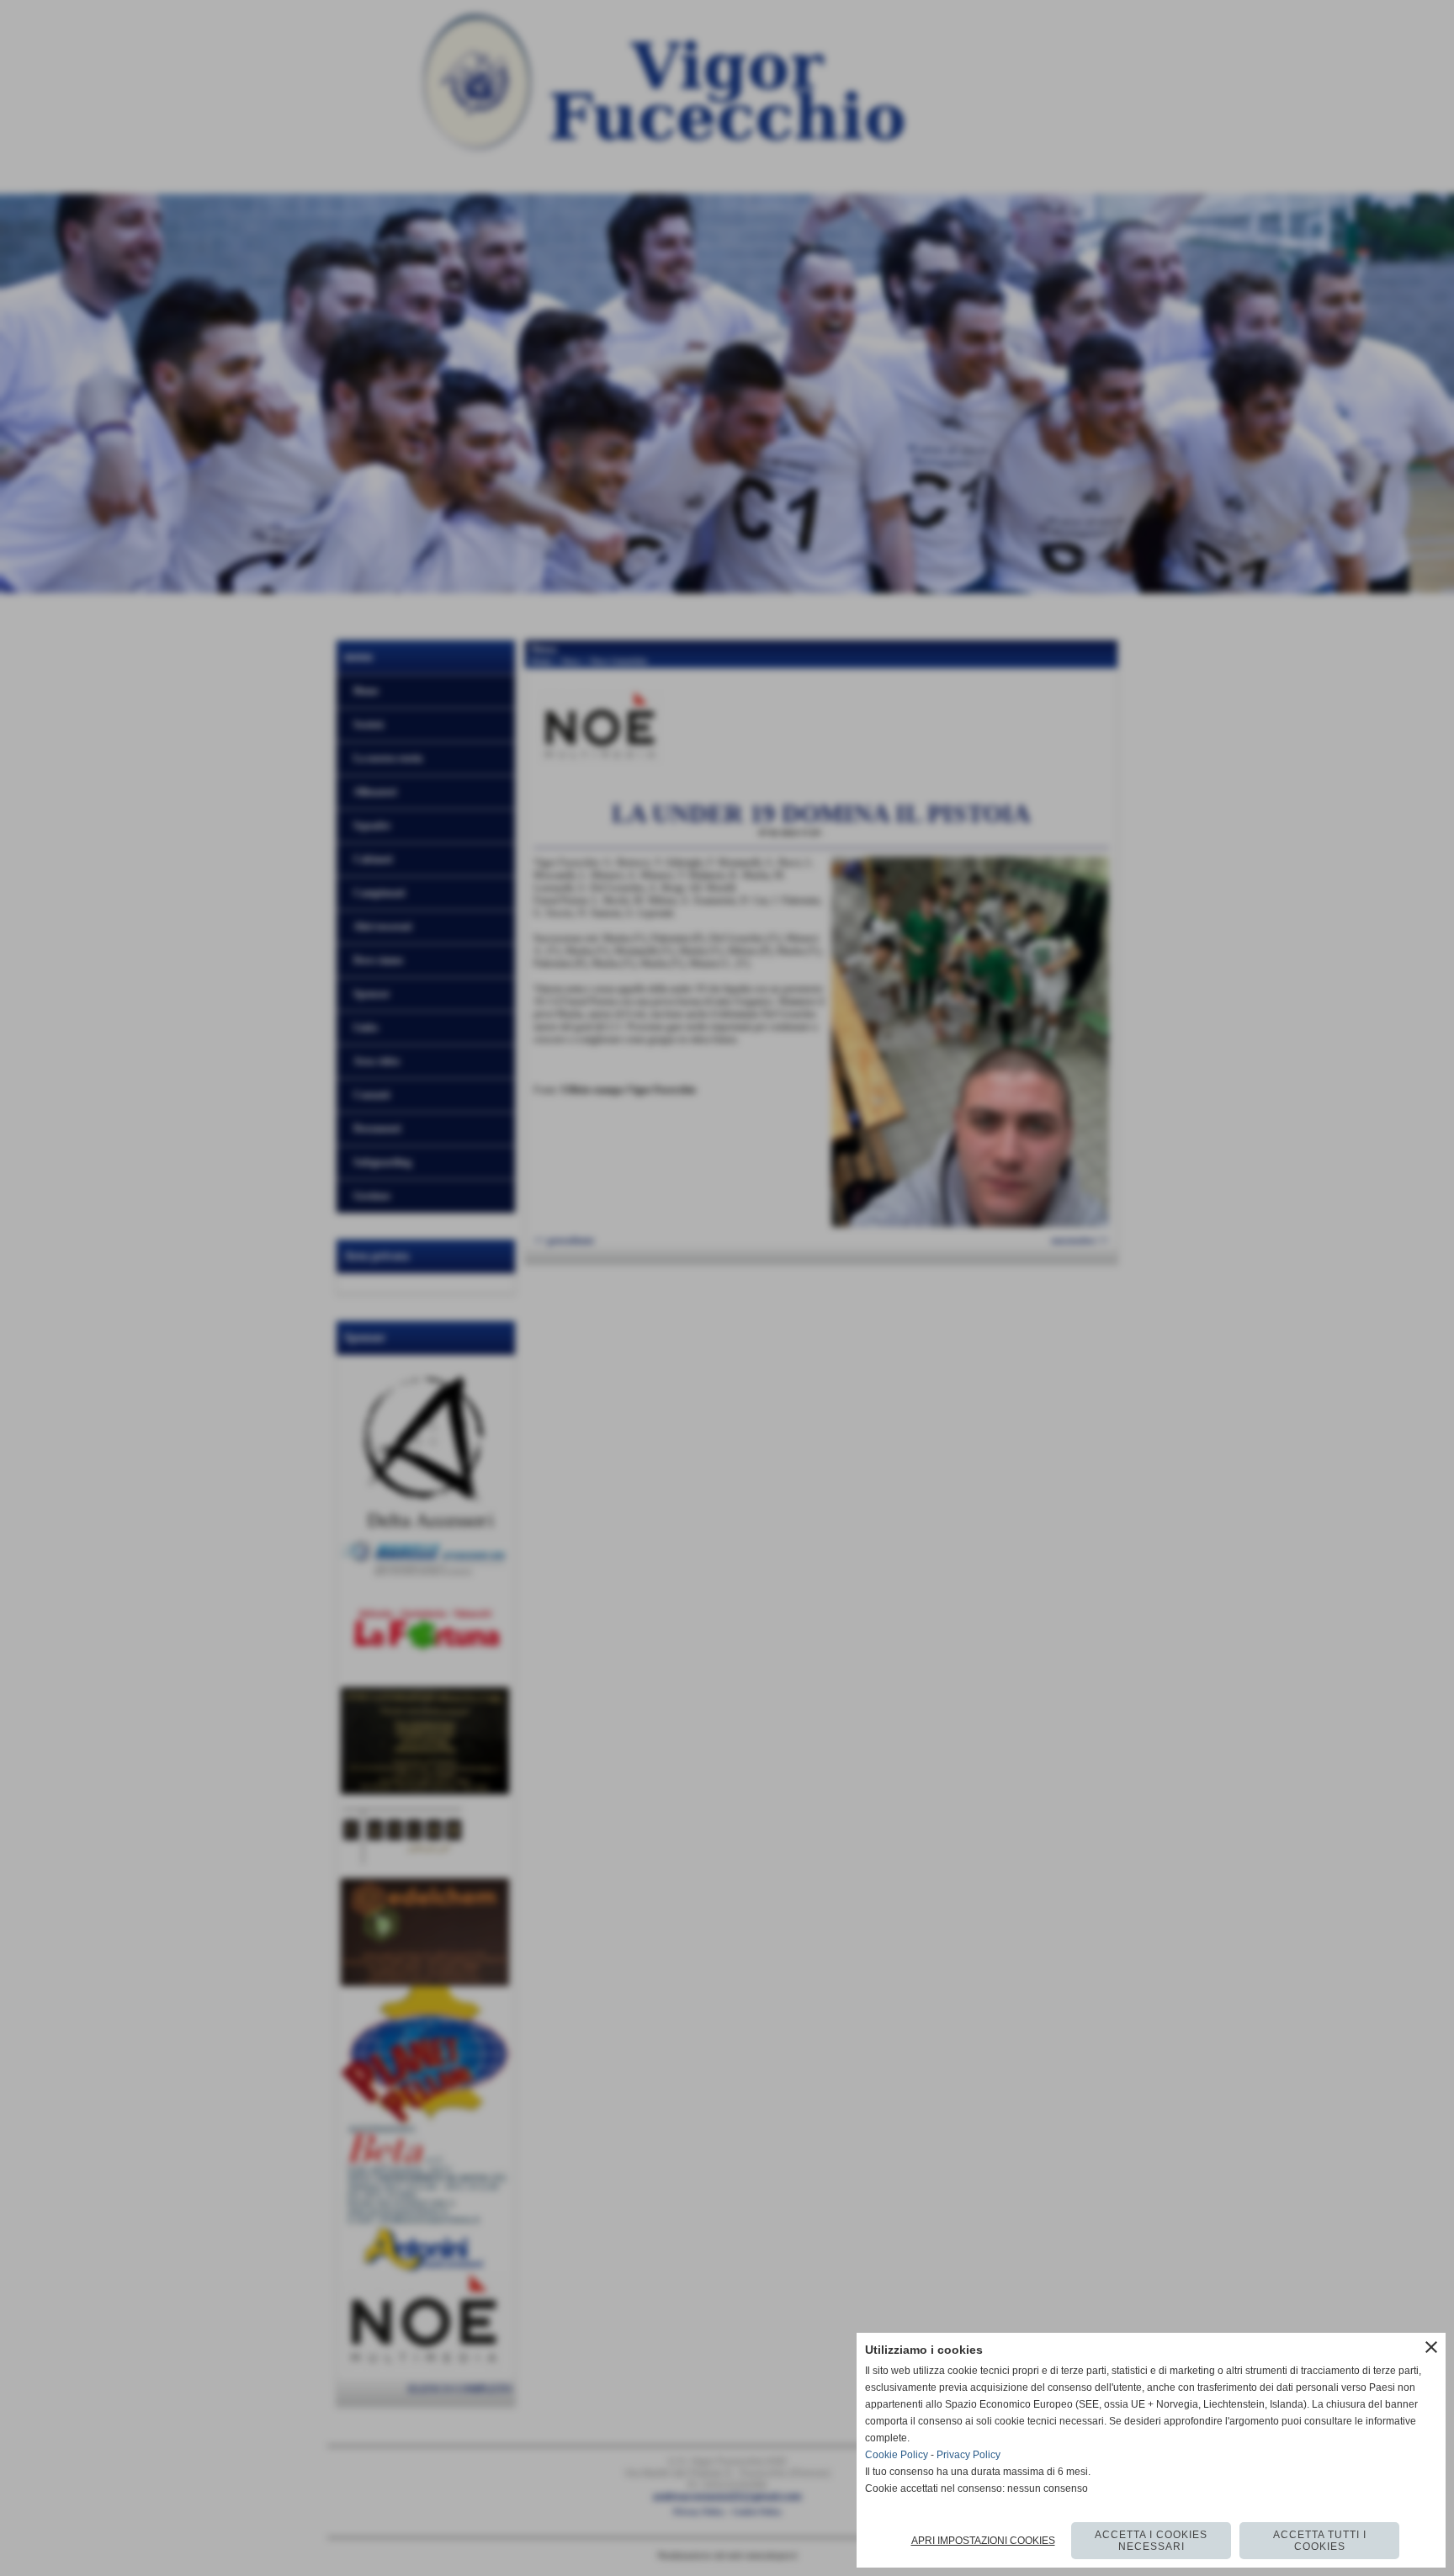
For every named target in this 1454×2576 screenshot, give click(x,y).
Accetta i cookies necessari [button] (1151, 2541)
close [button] (1431, 2347)
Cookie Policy (897, 2455)
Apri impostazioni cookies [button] (983, 2541)
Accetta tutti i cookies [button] (1320, 2541)
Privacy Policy (968, 2455)
